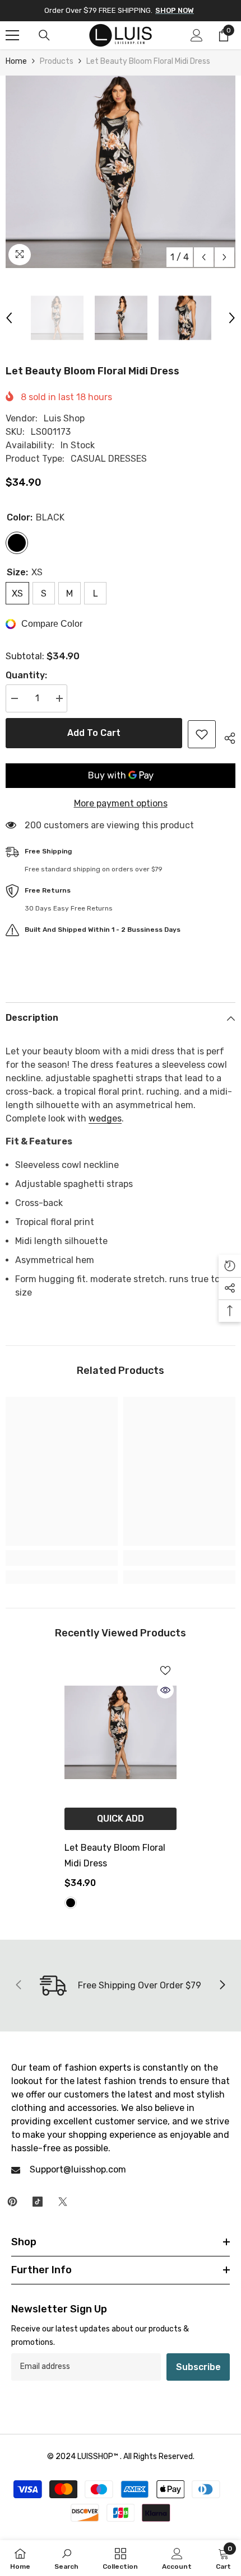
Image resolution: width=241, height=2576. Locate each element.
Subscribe (198, 2367)
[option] (121, 172)
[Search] (44, 35)
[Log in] (197, 35)
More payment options (121, 803)
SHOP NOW (175, 10)
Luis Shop (64, 418)
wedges (105, 1118)
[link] (62, 1558)
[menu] (12, 35)
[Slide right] (222, 1986)
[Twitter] (63, 2202)
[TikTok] (38, 2202)
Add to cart (94, 733)
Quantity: (26, 675)
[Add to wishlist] (202, 734)
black (71, 1903)
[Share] (226, 736)
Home (16, 61)
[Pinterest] (12, 2202)
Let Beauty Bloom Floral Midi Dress (115, 1855)
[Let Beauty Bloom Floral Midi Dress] (121, 1732)
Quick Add (121, 1819)
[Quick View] (165, 1690)
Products (57, 61)
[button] (204, 257)
